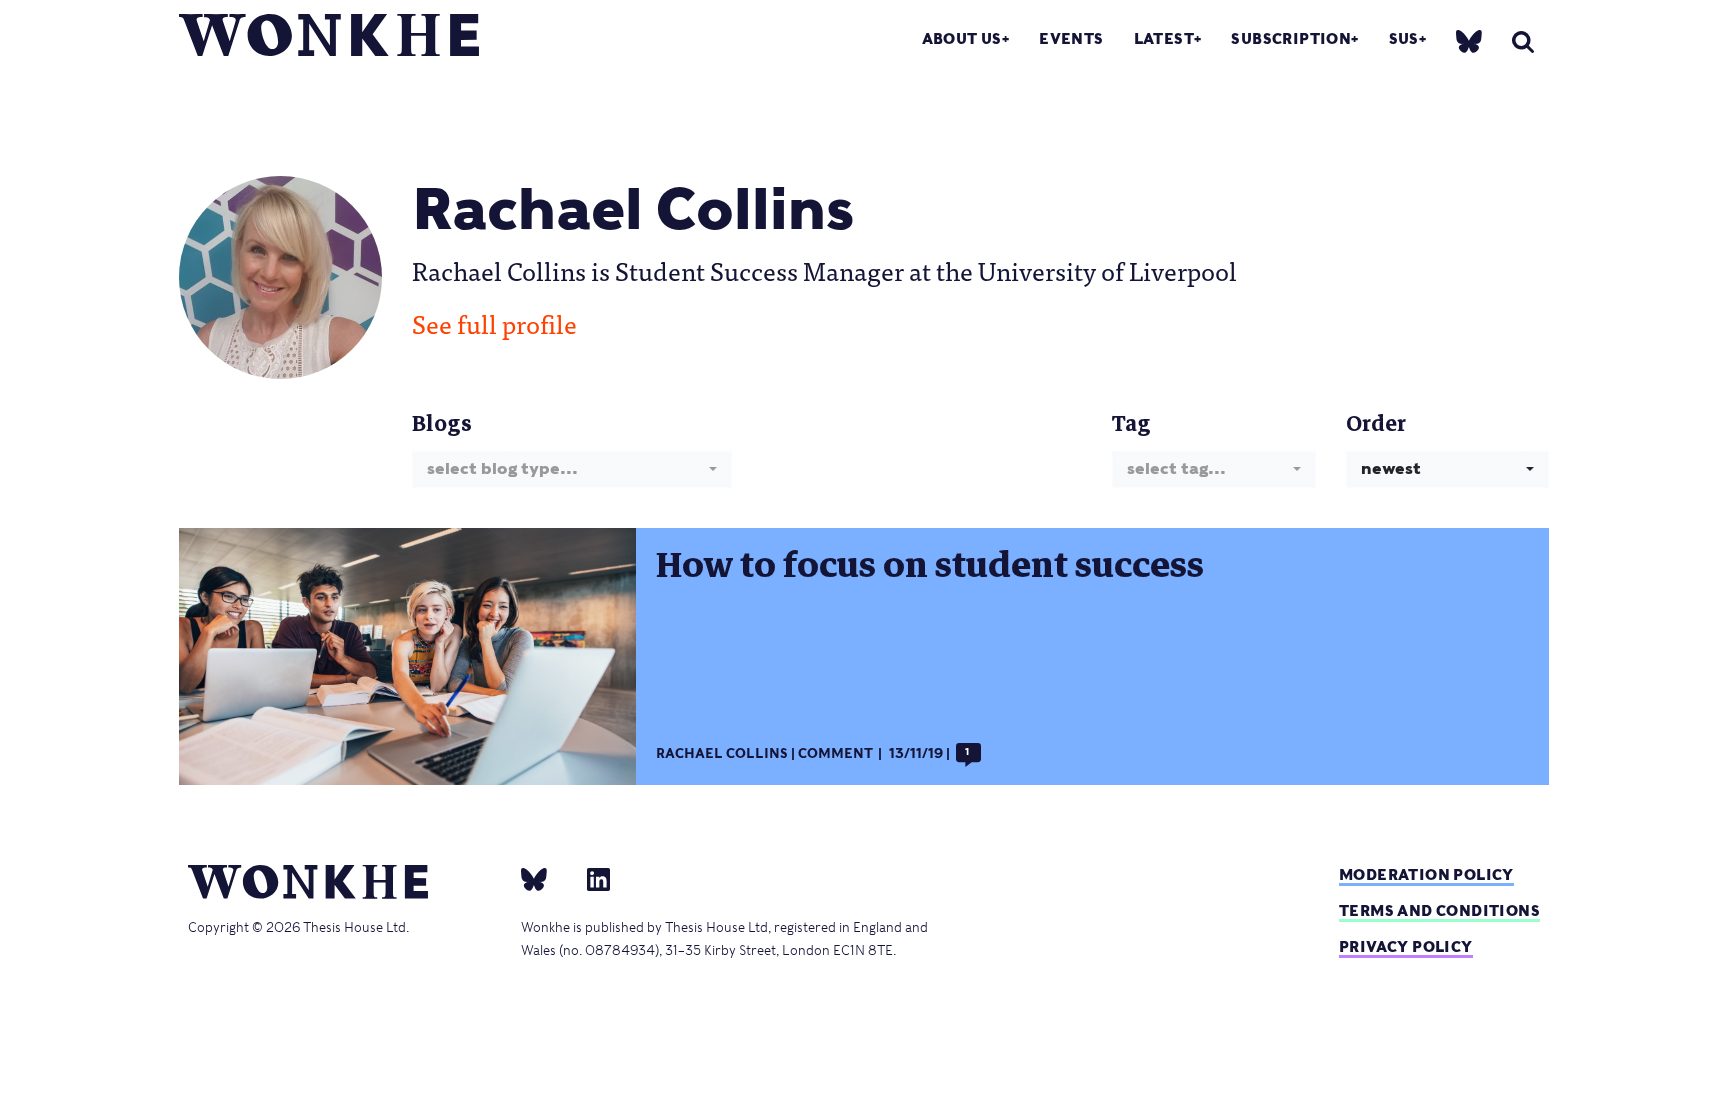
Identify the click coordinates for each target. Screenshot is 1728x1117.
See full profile (494, 323)
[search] (1523, 41)
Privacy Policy (1406, 946)
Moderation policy (1426, 874)
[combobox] (572, 469)
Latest (1164, 38)
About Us (962, 38)
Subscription (1291, 38)
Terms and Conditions (1439, 910)
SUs (1404, 38)
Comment (835, 753)
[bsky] (1469, 40)
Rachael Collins (722, 753)
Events (1071, 38)
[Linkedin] (590, 878)
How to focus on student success (930, 565)
